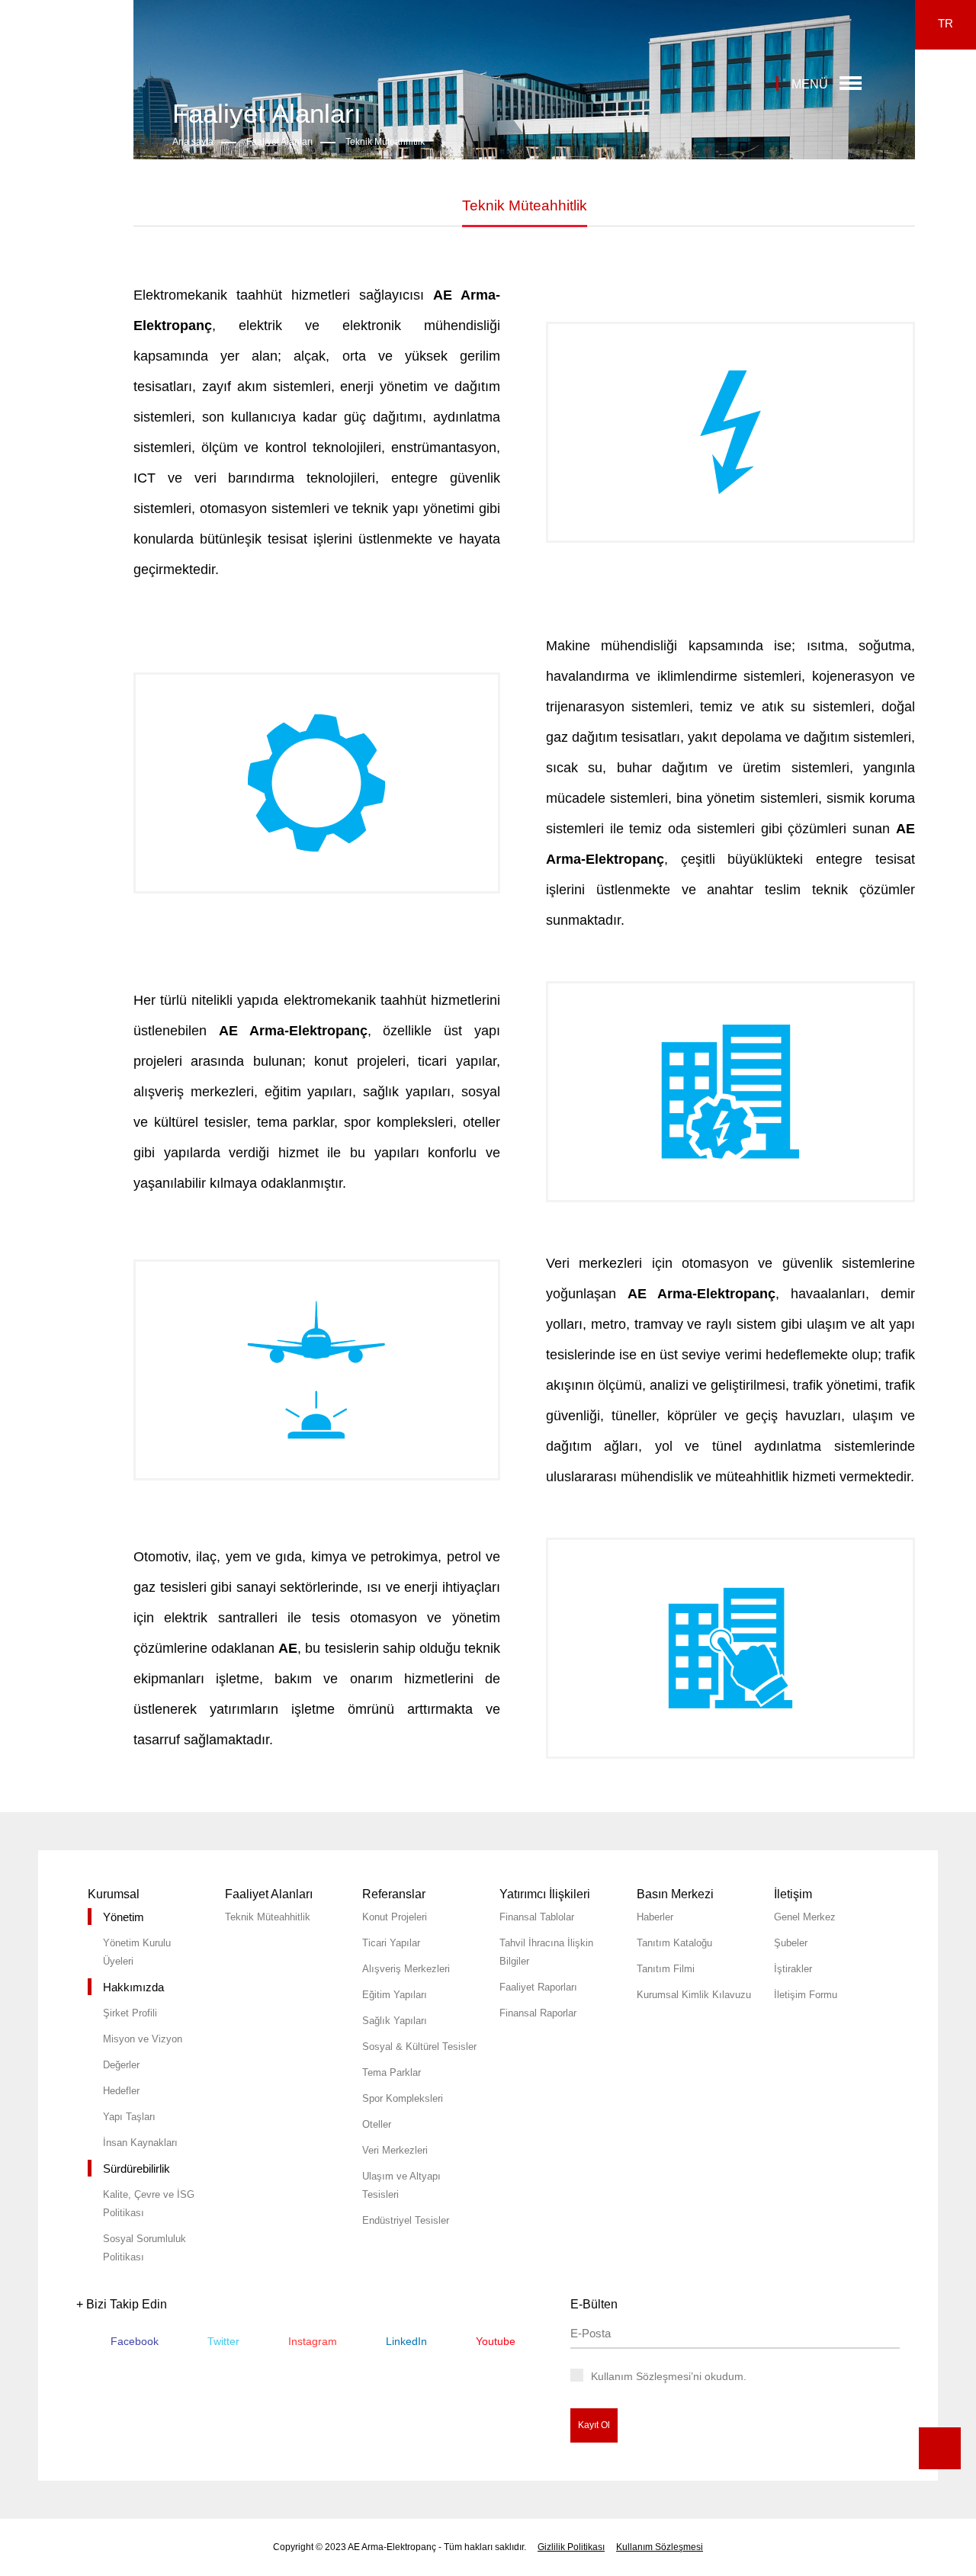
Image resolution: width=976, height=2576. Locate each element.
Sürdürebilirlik (136, 2169)
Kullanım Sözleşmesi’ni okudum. (669, 2376)
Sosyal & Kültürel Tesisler (419, 2047)
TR (945, 23)
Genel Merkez (805, 1917)
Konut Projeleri (395, 1917)
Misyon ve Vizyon (143, 2039)
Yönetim (124, 1917)
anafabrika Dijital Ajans (948, 2195)
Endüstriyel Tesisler (406, 2220)
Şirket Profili (130, 2013)
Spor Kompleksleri (403, 2098)
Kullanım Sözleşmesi (660, 2547)
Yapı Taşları (129, 2117)
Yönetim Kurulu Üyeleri (137, 1952)
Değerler (121, 2065)
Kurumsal (114, 1894)
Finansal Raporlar (538, 2013)
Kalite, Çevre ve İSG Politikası (149, 2204)
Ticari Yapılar (391, 1943)
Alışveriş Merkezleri (406, 1969)
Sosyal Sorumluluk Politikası (144, 2248)
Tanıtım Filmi (666, 1969)
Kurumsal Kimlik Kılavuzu (694, 1995)
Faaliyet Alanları (279, 142)
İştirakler (793, 1969)
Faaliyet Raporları (538, 1987)
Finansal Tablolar (537, 1917)
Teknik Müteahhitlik (385, 142)
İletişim (793, 1894)
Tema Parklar (392, 2072)
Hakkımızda (133, 1987)
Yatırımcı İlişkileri (545, 1894)
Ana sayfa (193, 142)
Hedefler (121, 2091)
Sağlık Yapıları (395, 2021)
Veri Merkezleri (395, 2150)
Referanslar (394, 1894)
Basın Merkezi (675, 1894)
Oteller (377, 2124)
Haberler (655, 1917)
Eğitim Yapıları (395, 1995)
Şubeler (791, 1943)
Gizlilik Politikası (571, 2547)
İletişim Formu (806, 1995)
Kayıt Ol (594, 2425)
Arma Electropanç (64, 64)
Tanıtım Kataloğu (674, 1943)
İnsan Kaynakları (140, 2143)
